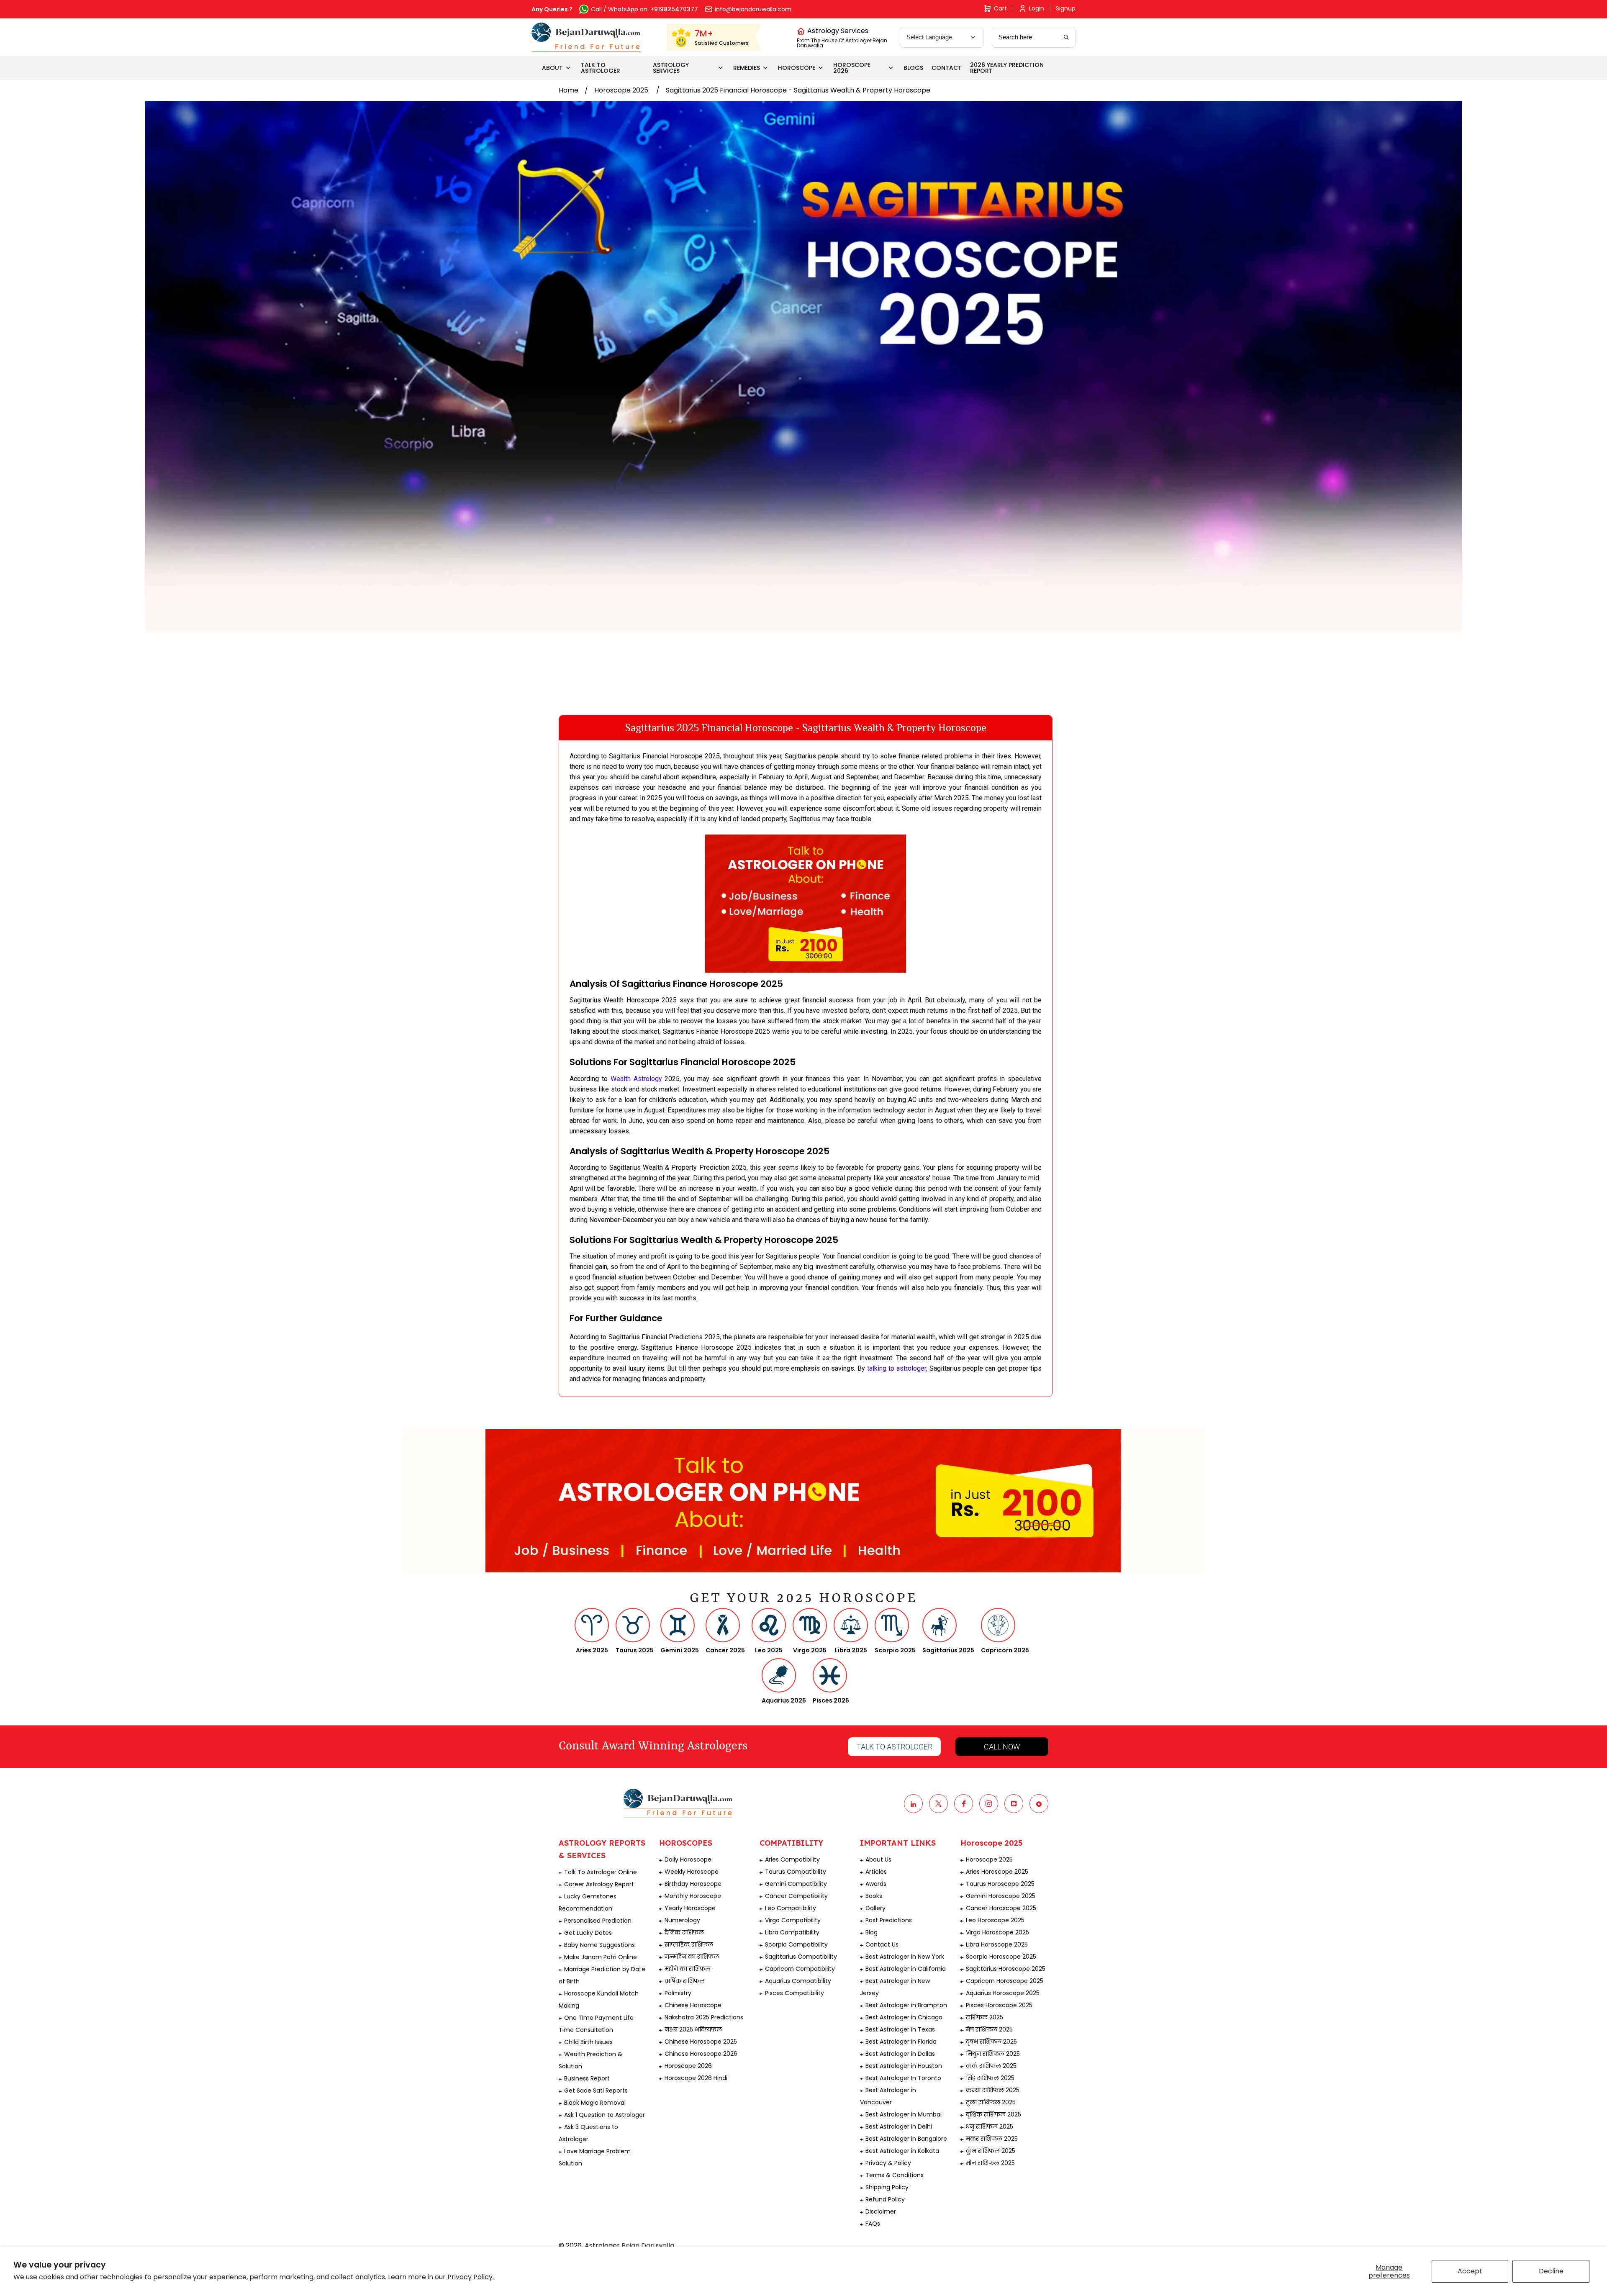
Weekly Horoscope (692, 1872)
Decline (1551, 2271)
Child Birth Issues (588, 2042)
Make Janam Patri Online (601, 1957)
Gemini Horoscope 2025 (1001, 1896)
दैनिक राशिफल (684, 1932)
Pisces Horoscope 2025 (999, 2005)
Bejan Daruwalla (648, 2246)
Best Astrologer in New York (905, 1957)
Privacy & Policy (888, 2163)
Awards (876, 1884)
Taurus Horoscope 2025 (1000, 1884)
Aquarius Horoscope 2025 (1003, 1993)
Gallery (875, 1908)
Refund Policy (885, 2199)
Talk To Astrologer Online (601, 1872)
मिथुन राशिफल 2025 (993, 2054)
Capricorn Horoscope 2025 (1005, 1981)
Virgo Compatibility (793, 1920)
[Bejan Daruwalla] (586, 37)
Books (874, 1896)
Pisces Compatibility (795, 1993)
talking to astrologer (897, 1368)
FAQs (873, 2224)
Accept (1470, 2271)
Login (1037, 8)
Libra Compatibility (792, 1932)
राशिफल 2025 (984, 2017)
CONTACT (947, 68)
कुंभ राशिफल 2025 (991, 2151)
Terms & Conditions (895, 2175)
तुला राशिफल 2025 (991, 2102)
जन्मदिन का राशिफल (692, 1957)
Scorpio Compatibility (796, 1944)
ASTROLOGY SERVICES (671, 68)
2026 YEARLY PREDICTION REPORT (1007, 68)
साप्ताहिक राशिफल (689, 1944)
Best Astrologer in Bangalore (906, 2139)
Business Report (587, 2078)
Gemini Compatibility (796, 1884)
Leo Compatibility (791, 1908)
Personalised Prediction (598, 1921)
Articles (876, 1872)
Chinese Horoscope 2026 (701, 2054)
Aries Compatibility (792, 1859)
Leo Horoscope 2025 (995, 1920)
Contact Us (882, 1944)
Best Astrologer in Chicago (904, 2017)
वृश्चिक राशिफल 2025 (993, 2114)
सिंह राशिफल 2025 (990, 2078)
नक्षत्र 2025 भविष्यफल (693, 2029)
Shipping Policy (887, 2187)
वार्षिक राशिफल (685, 1981)
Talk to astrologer (895, 1747)
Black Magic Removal (595, 2103)
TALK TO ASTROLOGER (601, 68)
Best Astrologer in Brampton (906, 2005)
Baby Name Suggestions (599, 1945)
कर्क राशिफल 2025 (991, 2066)
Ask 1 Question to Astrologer (605, 2115)
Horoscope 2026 (688, 2066)
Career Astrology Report (599, 1884)
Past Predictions (889, 1920)
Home (569, 90)
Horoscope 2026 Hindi (696, 2078)
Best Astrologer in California (906, 1969)
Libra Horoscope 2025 (997, 1944)
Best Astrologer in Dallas (900, 2054)
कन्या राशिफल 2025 (993, 2090)
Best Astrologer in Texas (900, 2029)
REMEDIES (747, 68)
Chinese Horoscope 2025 (701, 2042)
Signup (1066, 8)
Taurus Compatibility (796, 1872)
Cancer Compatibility (796, 1896)
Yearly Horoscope (690, 1908)
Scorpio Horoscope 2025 (1001, 1957)
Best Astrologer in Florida (901, 2042)
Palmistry (678, 1993)
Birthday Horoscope (693, 1884)
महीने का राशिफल (688, 1969)
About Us (878, 1859)
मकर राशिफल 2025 (992, 2139)
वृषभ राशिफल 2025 (991, 2042)
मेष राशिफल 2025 (989, 2029)
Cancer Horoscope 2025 (1001, 1908)
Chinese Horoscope (693, 2005)
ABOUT (552, 68)
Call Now (1002, 1747)
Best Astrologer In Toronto (903, 2078)
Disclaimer (881, 2211)
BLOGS (913, 68)
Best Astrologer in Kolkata (902, 2151)
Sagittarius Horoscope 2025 (1006, 1969)
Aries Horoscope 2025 (997, 1872)
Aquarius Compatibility (798, 1981)
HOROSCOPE (797, 68)
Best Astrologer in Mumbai (904, 2114)
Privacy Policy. (471, 2277)
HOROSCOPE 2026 (852, 68)
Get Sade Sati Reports (596, 2091)
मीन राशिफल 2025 (990, 2163)
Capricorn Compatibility (800, 1969)
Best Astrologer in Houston (904, 2066)
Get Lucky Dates (588, 1933)
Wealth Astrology (636, 1079)
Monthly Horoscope (693, 1896)
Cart (1000, 8)
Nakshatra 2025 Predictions (704, 2017)
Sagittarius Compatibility (801, 1957)
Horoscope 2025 (622, 90)
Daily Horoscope (688, 1859)
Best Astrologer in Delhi (899, 2126)
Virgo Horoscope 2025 (997, 1932)
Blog (872, 1932)
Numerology (682, 1920)
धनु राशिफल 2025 (990, 2126)
